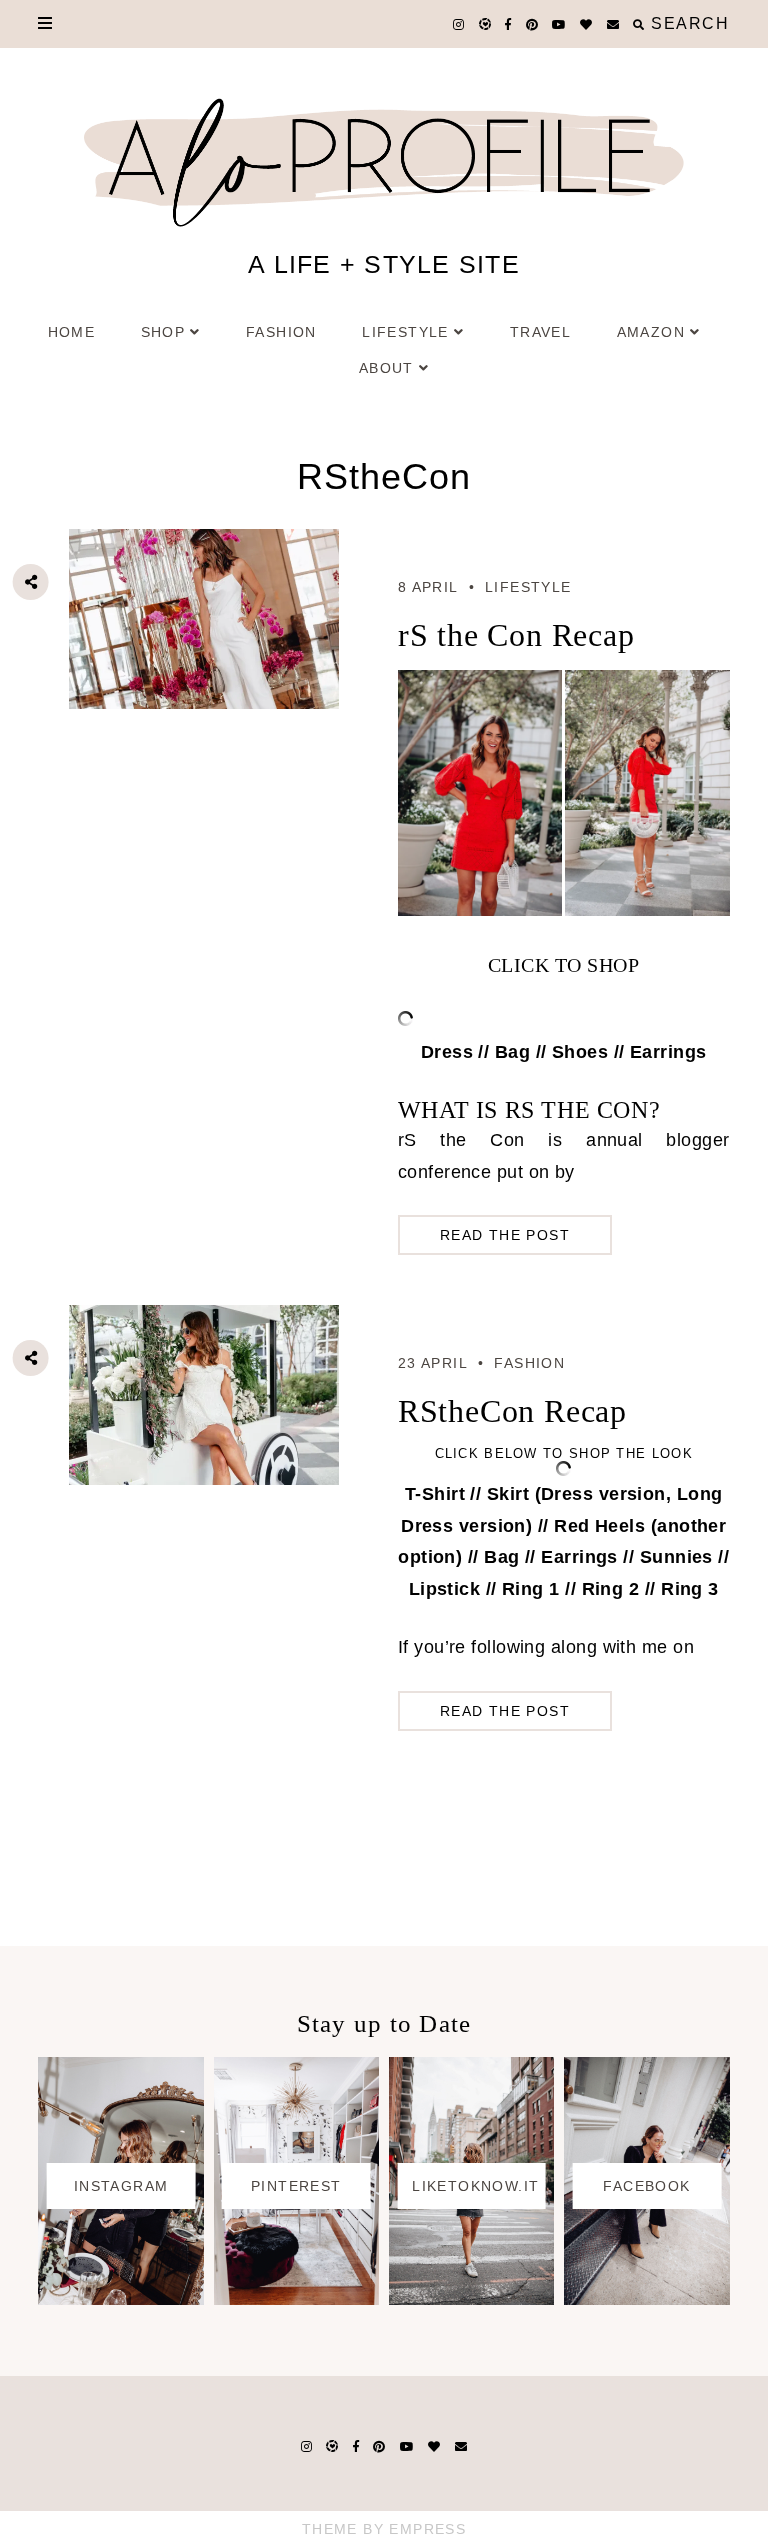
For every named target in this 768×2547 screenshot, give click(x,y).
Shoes (580, 1052)
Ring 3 (690, 1589)
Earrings (668, 1052)
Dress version (603, 1494)
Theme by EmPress (384, 2529)
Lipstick (445, 1589)
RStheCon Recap (512, 1411)
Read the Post (505, 1235)
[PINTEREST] (296, 2299)
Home (72, 332)
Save (46, 693)
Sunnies (673, 1557)
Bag (512, 1052)
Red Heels (599, 1526)
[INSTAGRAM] (120, 2299)
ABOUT (386, 368)
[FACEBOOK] (646, 2299)
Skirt (508, 1494)
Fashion (281, 332)
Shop (163, 332)
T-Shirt (435, 1494)
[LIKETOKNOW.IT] (471, 2299)
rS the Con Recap (516, 635)
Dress (447, 1052)
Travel (540, 332)
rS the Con (461, 1140)
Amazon (651, 332)
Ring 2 (611, 1589)
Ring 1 (531, 1589)
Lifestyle (405, 332)
